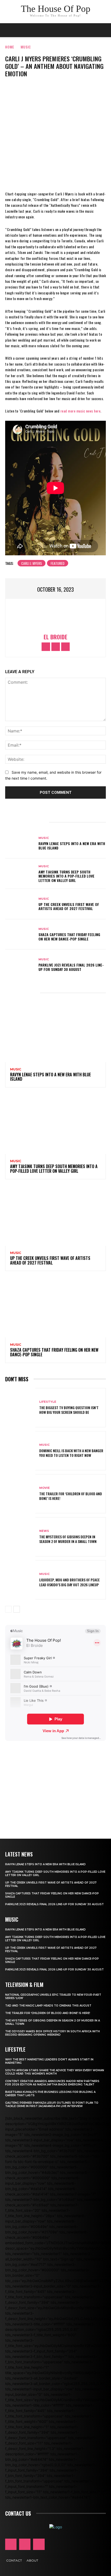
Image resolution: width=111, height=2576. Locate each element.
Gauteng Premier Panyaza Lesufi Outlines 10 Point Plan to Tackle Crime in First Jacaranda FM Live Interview (52, 2104)
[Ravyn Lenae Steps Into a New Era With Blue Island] (20, 844)
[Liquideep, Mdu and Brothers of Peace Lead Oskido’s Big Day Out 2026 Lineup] (20, 1580)
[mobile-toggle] (9, 30)
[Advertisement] (55, 1783)
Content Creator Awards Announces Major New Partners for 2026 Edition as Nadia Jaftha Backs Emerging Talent (52, 2083)
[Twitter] (55, 176)
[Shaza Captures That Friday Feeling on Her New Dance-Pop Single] (20, 935)
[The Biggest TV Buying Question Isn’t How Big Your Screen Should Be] (20, 1408)
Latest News (19, 1854)
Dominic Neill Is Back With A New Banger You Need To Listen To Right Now (71, 1453)
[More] (71, 176)
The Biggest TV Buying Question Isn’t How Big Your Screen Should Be (69, 1410)
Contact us (18, 2513)
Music (26, 47)
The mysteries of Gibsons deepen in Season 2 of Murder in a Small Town (68, 1539)
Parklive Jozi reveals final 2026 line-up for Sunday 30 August (71, 967)
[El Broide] (55, 617)
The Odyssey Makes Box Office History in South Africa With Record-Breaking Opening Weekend (53, 2033)
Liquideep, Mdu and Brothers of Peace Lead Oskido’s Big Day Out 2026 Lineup (69, 1582)
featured (58, 563)
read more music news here (81, 411)
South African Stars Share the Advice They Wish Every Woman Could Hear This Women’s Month (55, 2072)
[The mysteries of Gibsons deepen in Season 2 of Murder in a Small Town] (20, 1537)
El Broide (55, 637)
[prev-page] (8, 1609)
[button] (104, 30)
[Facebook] (40, 176)
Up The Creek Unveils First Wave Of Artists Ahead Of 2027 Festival (69, 906)
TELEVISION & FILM (24, 1985)
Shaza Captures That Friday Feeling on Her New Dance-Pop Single (69, 937)
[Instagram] (56, 647)
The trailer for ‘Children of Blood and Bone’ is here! (71, 1496)
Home (10, 47)
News (44, 1531)
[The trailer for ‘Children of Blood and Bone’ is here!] (20, 1494)
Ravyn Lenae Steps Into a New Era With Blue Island (72, 846)
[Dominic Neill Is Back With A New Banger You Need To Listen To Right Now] (20, 1451)
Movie (45, 1488)
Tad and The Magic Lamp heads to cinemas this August (48, 2006)
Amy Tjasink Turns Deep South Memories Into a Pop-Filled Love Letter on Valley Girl (66, 876)
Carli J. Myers (31, 563)
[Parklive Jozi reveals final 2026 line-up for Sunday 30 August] (20, 965)
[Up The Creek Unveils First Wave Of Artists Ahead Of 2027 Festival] (20, 904)
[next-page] (17, 1609)
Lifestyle (48, 1402)
